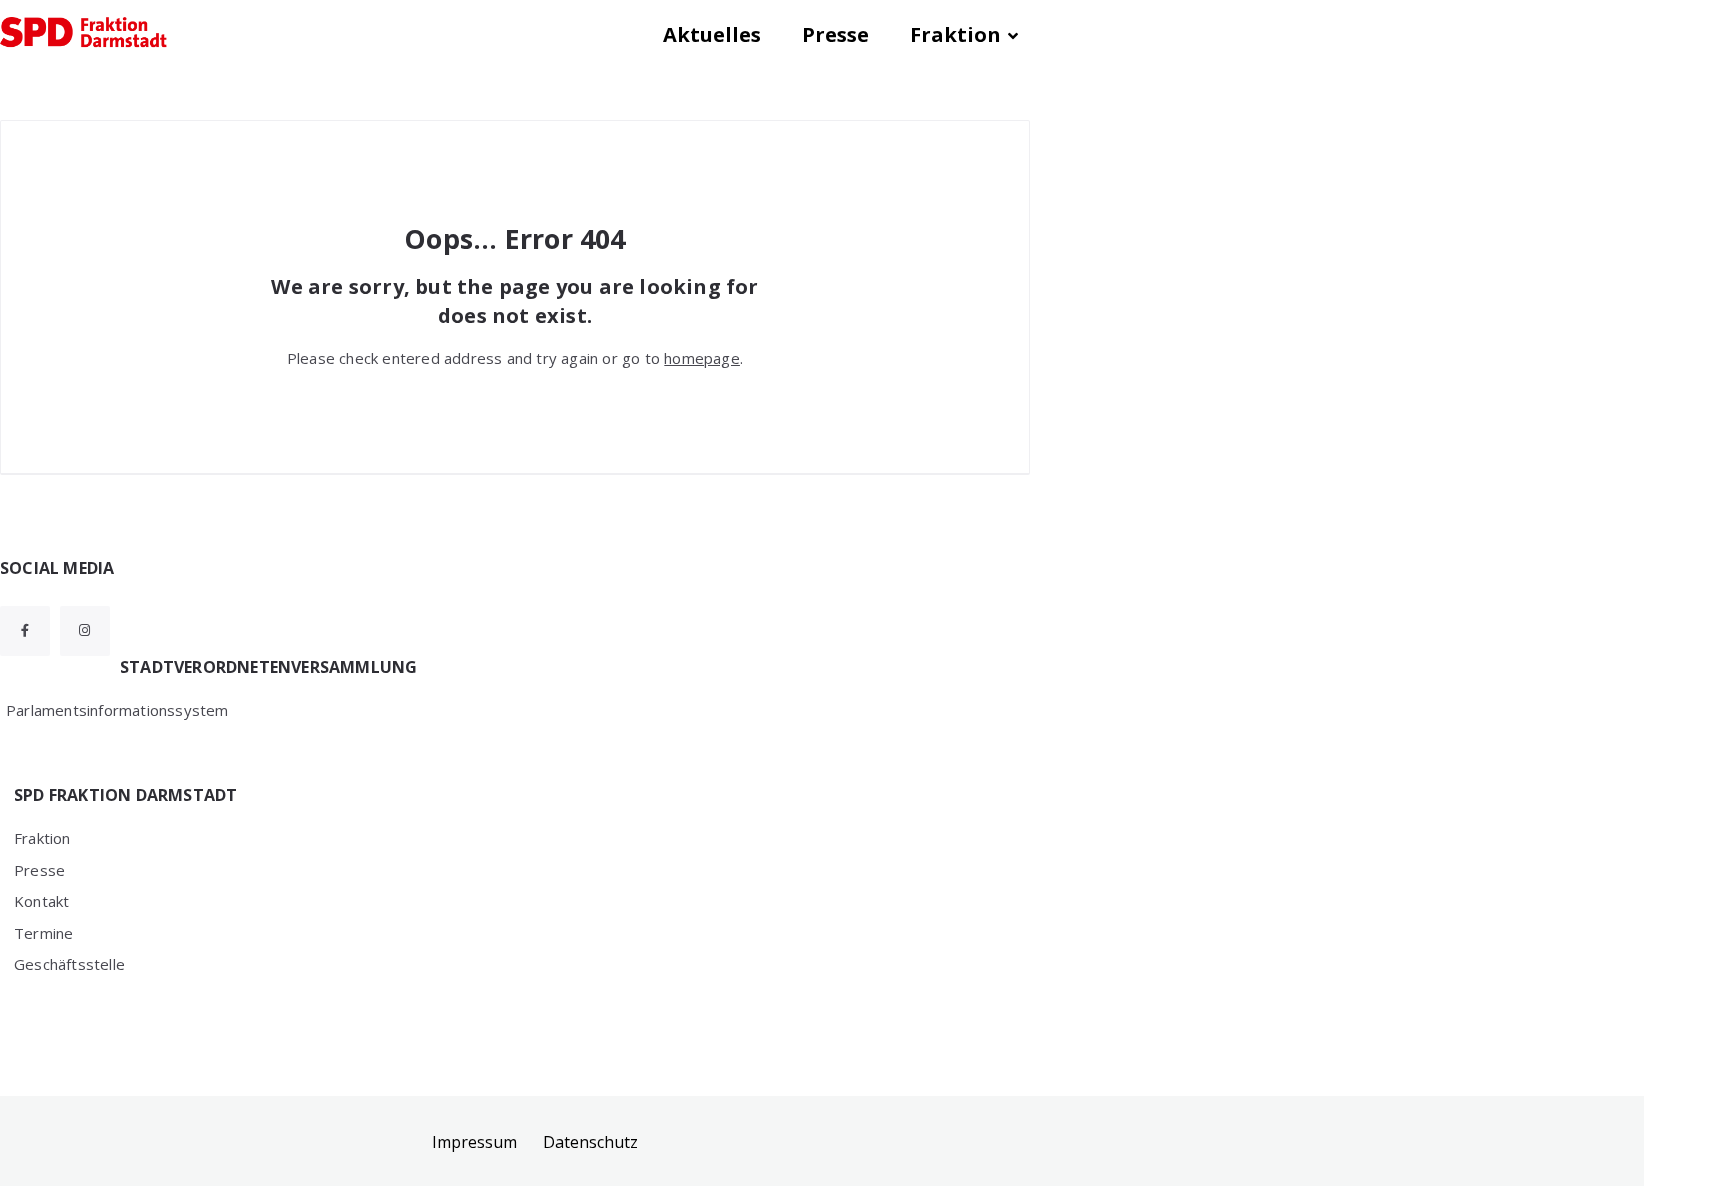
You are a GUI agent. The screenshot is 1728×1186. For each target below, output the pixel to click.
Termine (43, 933)
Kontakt (41, 901)
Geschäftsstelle (69, 964)
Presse (835, 34)
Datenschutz (590, 1142)
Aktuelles (712, 34)
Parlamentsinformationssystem (117, 710)
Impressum (474, 1142)
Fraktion (955, 34)
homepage (702, 358)
